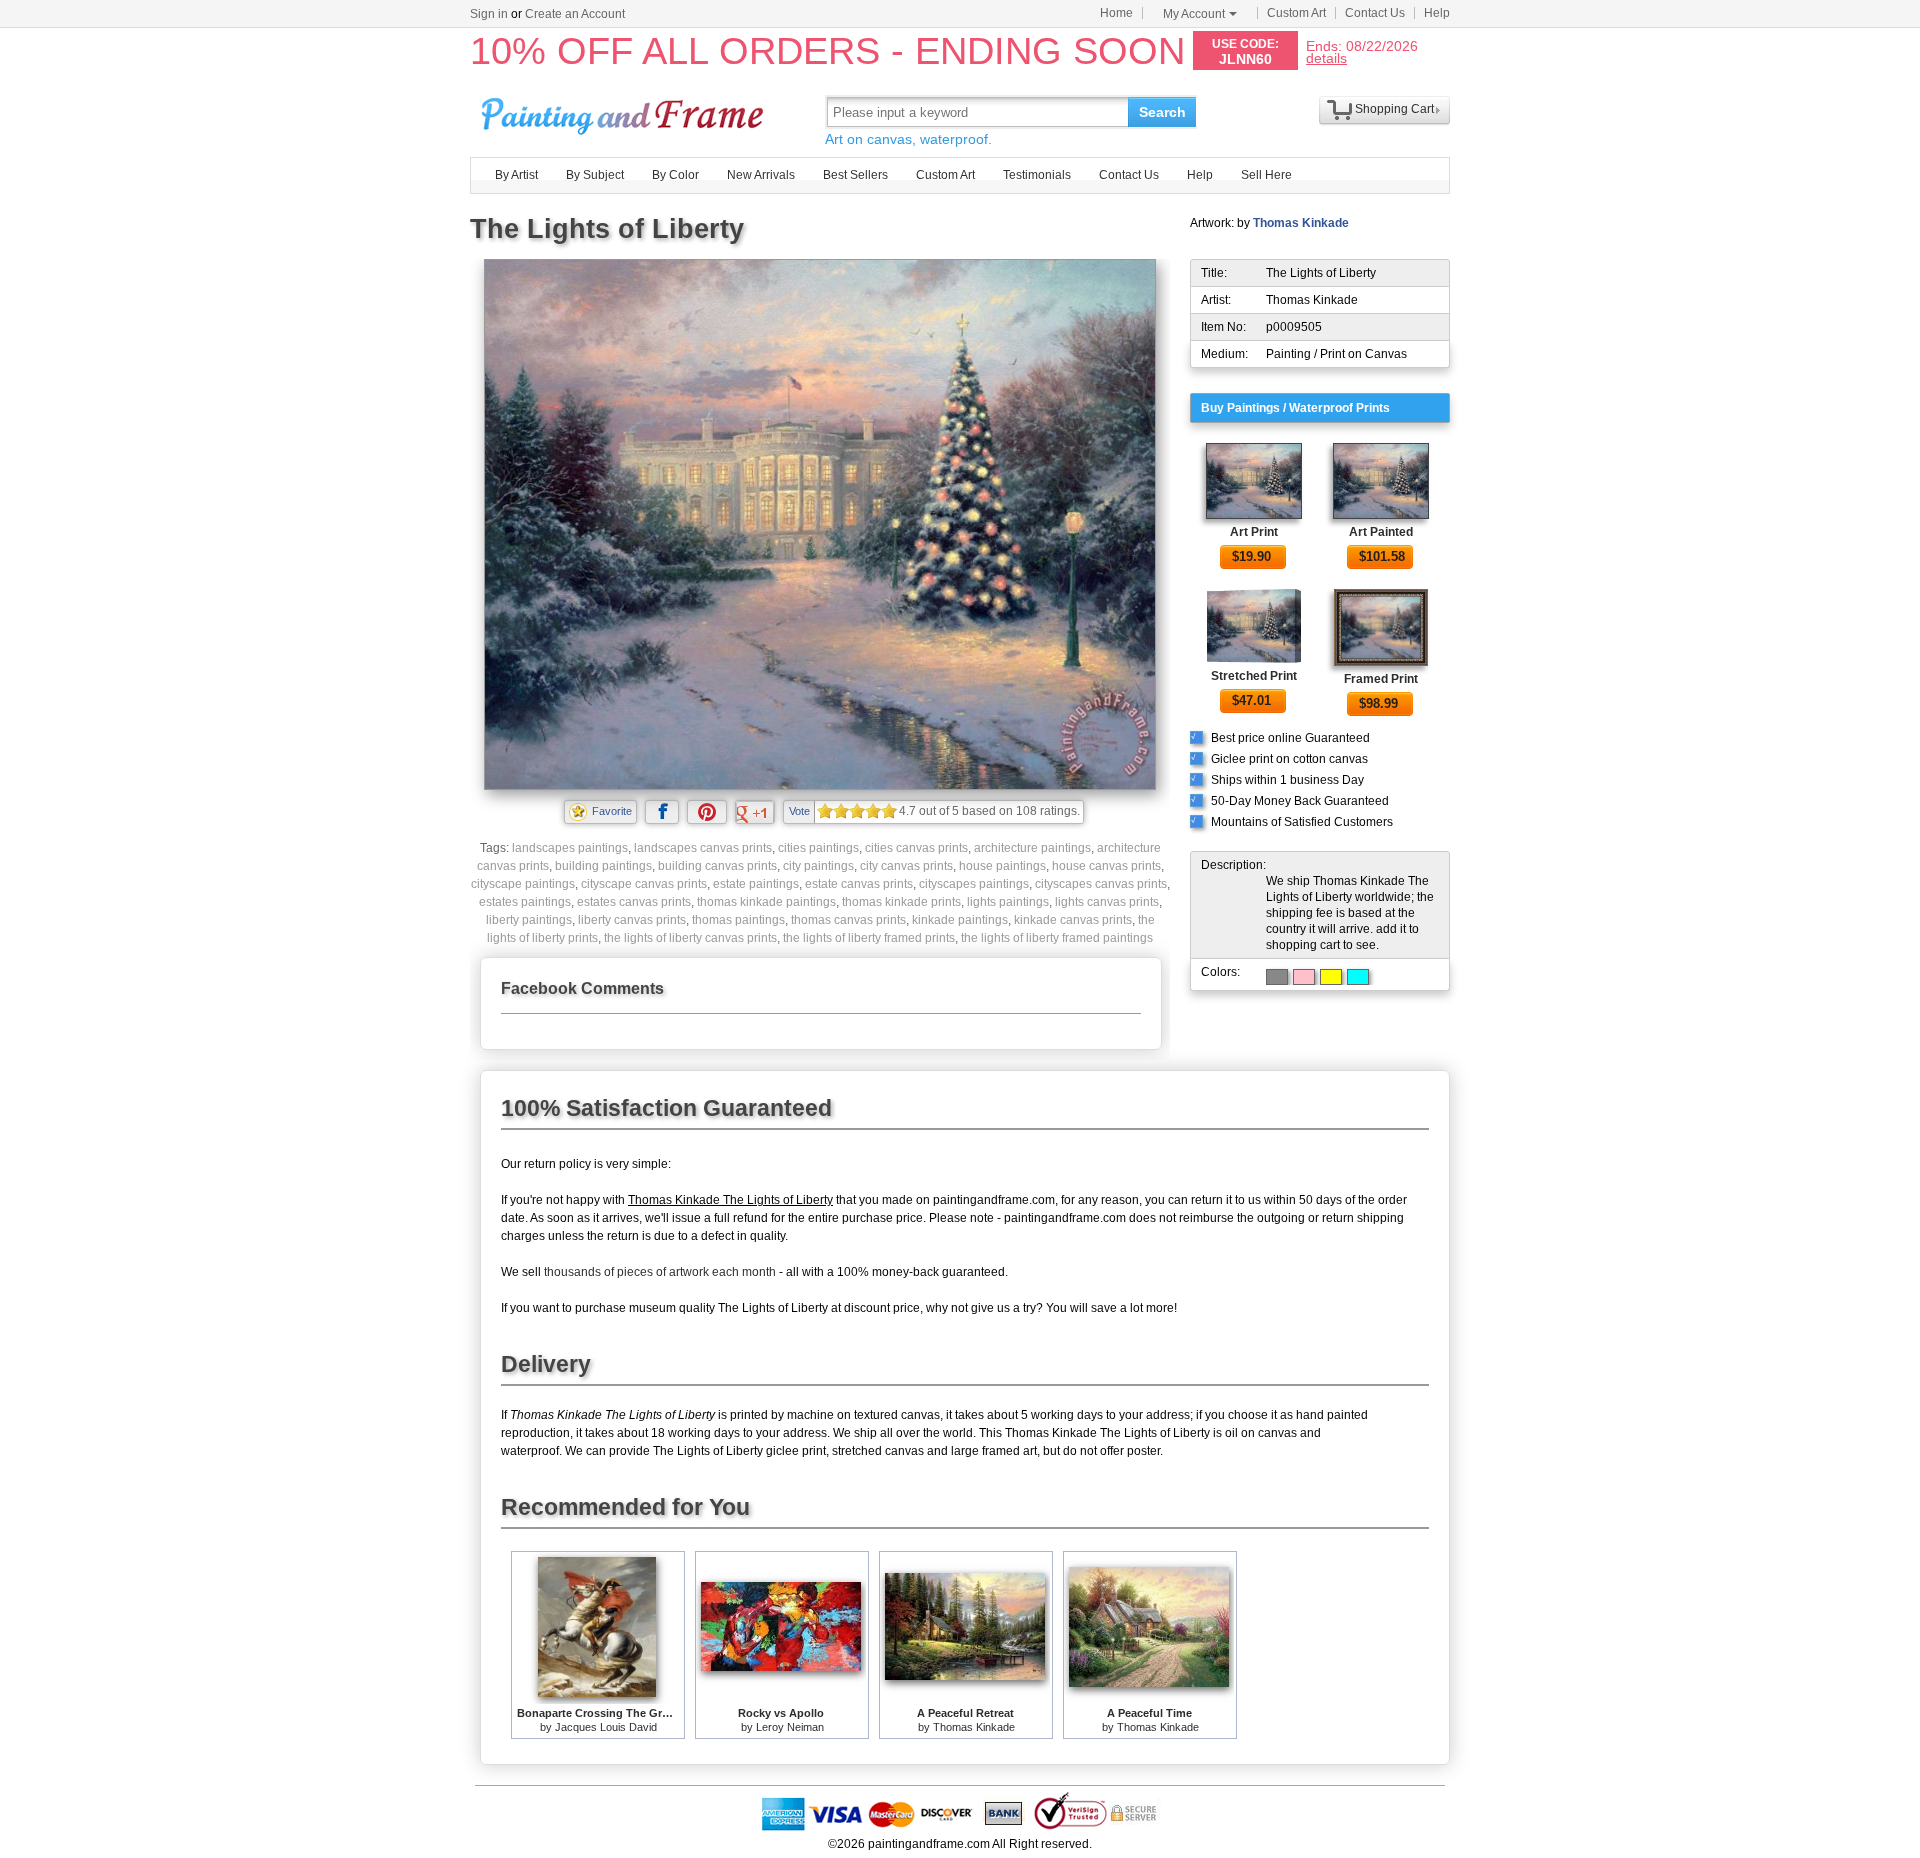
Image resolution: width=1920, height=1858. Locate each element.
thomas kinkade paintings (766, 902)
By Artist (516, 175)
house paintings (1002, 866)
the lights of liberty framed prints (869, 938)
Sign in (489, 14)
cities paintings (818, 848)
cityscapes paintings (974, 884)
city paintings (818, 866)
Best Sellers (855, 175)
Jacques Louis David (606, 1727)
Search (1162, 112)
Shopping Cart (1394, 109)
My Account (1194, 14)
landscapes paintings (570, 848)
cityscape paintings (523, 884)
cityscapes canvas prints (1101, 884)
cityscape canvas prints (644, 884)
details (1326, 57)
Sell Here (1266, 175)
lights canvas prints (1107, 902)
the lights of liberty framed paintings (1057, 938)
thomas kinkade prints (901, 902)
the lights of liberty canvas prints (690, 938)
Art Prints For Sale (625, 111)
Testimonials (1037, 175)
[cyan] (1358, 977)
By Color (675, 175)
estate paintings (756, 884)
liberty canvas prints (632, 920)
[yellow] (1331, 977)
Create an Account (575, 14)
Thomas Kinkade (1301, 223)
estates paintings (525, 902)
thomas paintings (738, 920)
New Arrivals (761, 175)
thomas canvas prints (848, 920)
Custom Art (1296, 13)
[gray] (1277, 977)
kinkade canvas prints (1073, 920)
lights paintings (1008, 902)
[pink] (1304, 977)
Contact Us (1375, 13)
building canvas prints (717, 866)
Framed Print (1381, 679)
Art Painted (1381, 532)
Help (1437, 13)
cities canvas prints (916, 848)
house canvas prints (1106, 866)
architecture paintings (1032, 848)
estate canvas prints (859, 884)
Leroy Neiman (790, 1727)
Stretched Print (1254, 676)
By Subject (595, 175)
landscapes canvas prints (703, 848)
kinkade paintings (960, 920)
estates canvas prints (634, 902)
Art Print (1254, 532)
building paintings (603, 866)
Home (1116, 13)
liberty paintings (529, 920)
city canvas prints (906, 866)
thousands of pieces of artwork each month (660, 1272)
